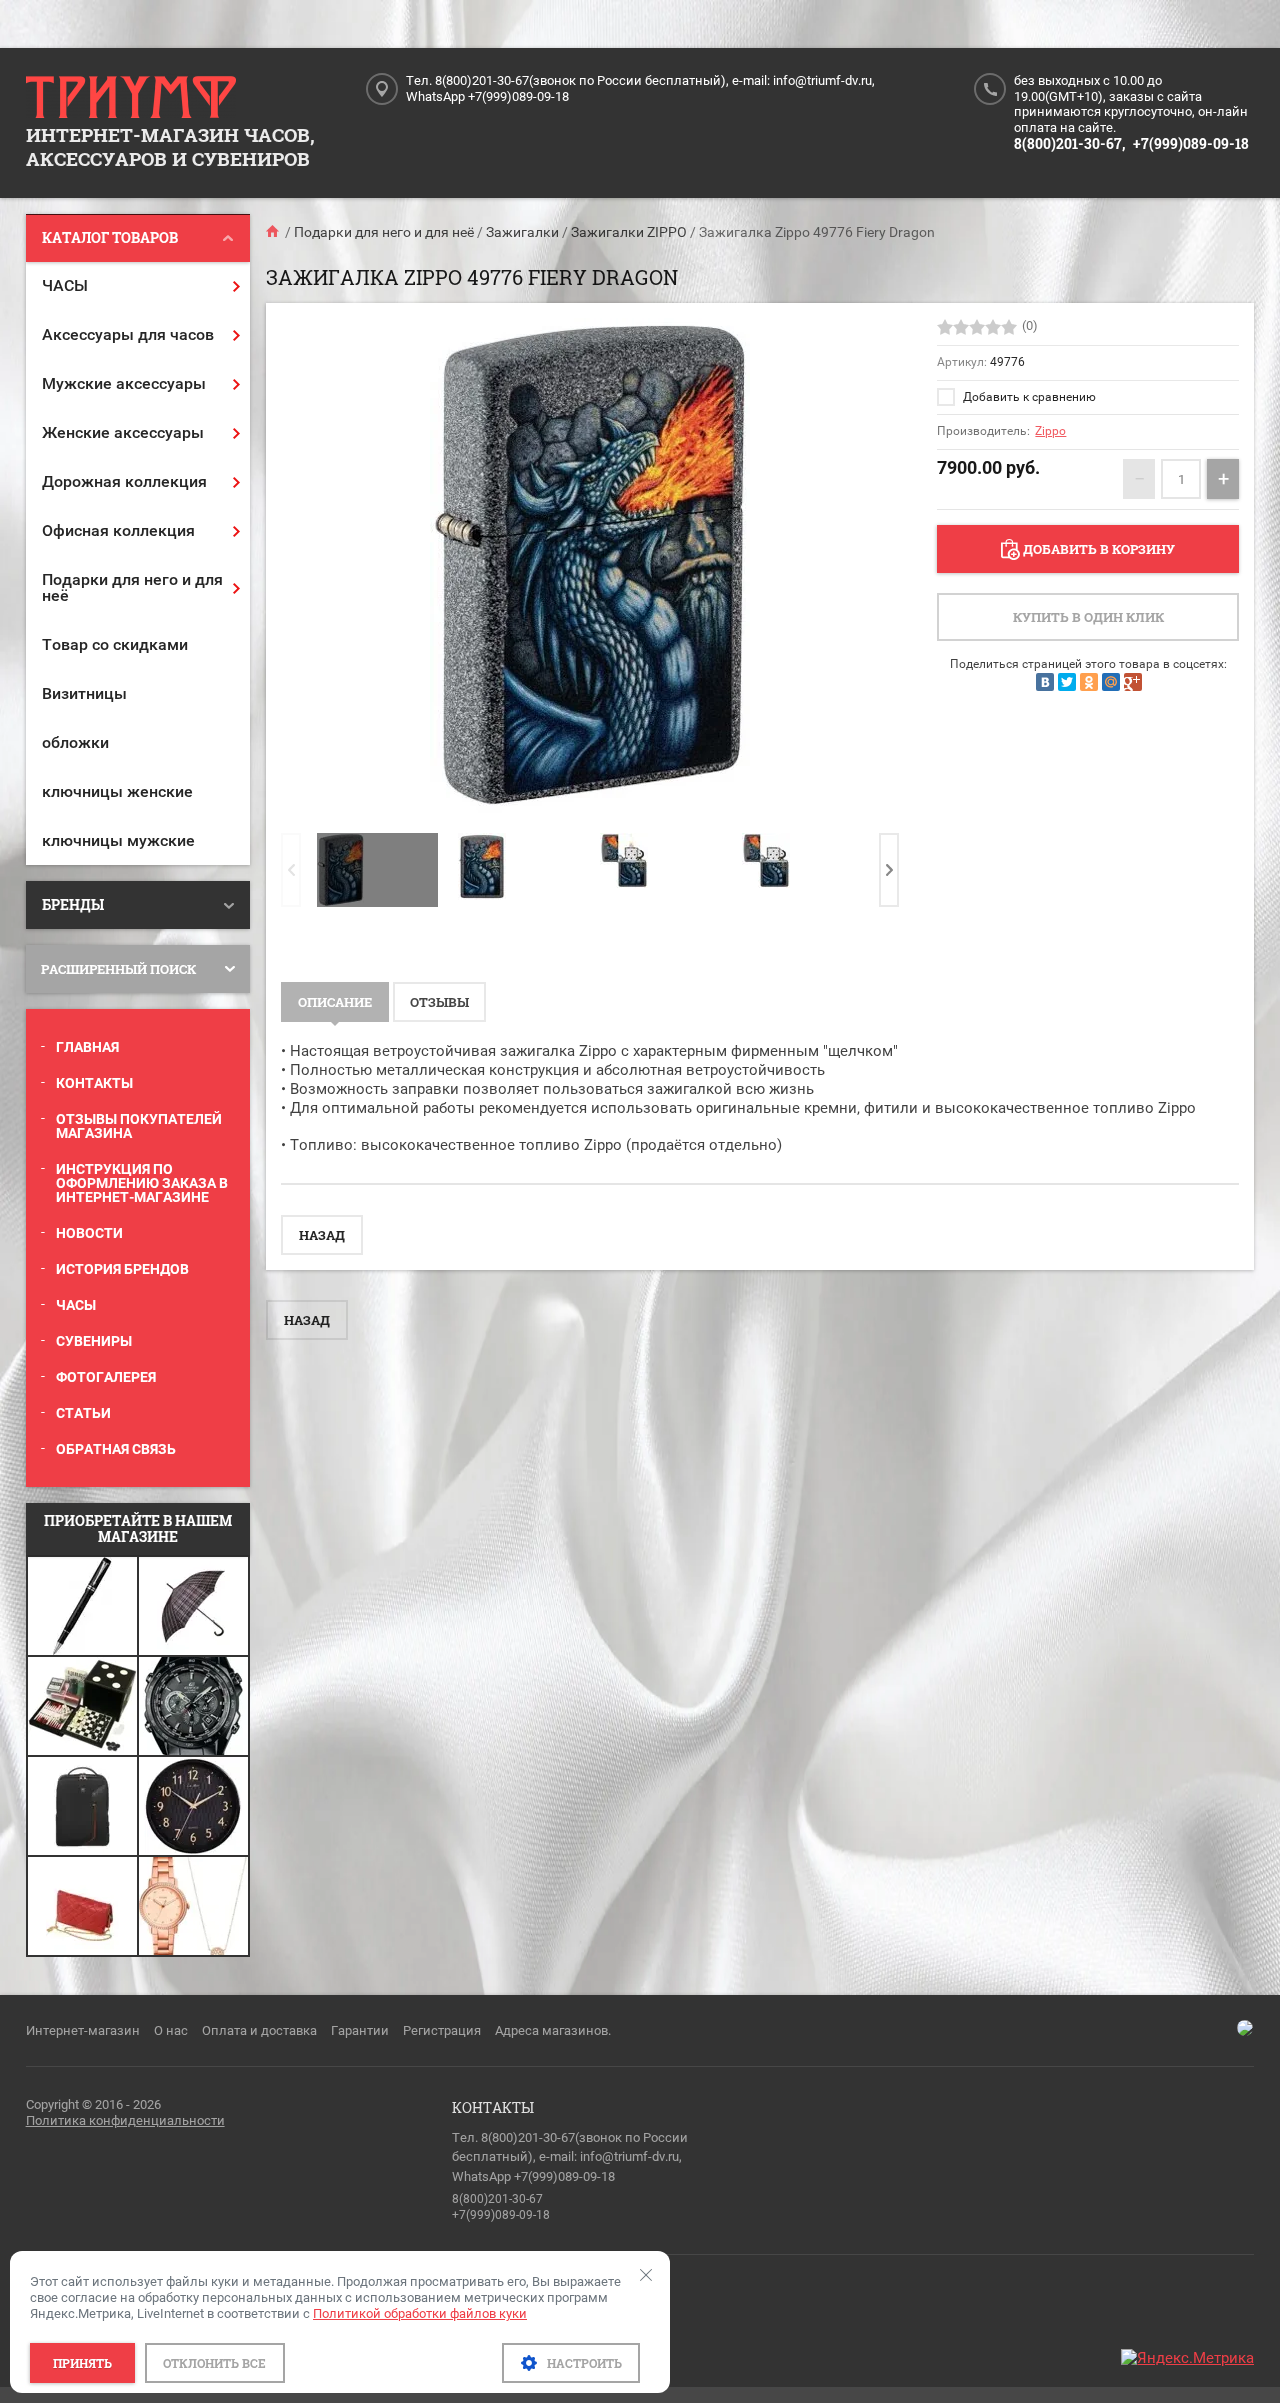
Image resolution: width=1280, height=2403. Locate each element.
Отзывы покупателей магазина (139, 1126)
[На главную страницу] (131, 98)
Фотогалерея (106, 1377)
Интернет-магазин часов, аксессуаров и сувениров (170, 146)
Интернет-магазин (83, 2030)
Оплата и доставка (259, 2030)
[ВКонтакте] (1045, 682)
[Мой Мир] (1111, 682)
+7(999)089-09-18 (1191, 143)
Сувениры (94, 1341)
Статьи (83, 1413)
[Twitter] (1067, 682)
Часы (76, 1305)
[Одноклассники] (1089, 682)
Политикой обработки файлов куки (420, 2313)
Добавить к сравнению (1028, 397)
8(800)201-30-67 (497, 2199)
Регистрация (442, 2030)
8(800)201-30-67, (1069, 143)
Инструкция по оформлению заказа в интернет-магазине (142, 1183)
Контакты (94, 1083)
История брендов (122, 1269)
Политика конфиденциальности (125, 2120)
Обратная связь (116, 1449)
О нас (171, 2030)
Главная (87, 1047)
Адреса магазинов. (553, 2030)
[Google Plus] (1133, 682)
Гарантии (360, 2030)
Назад (322, 1235)
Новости (89, 1233)
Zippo (1050, 431)
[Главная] (274, 232)
